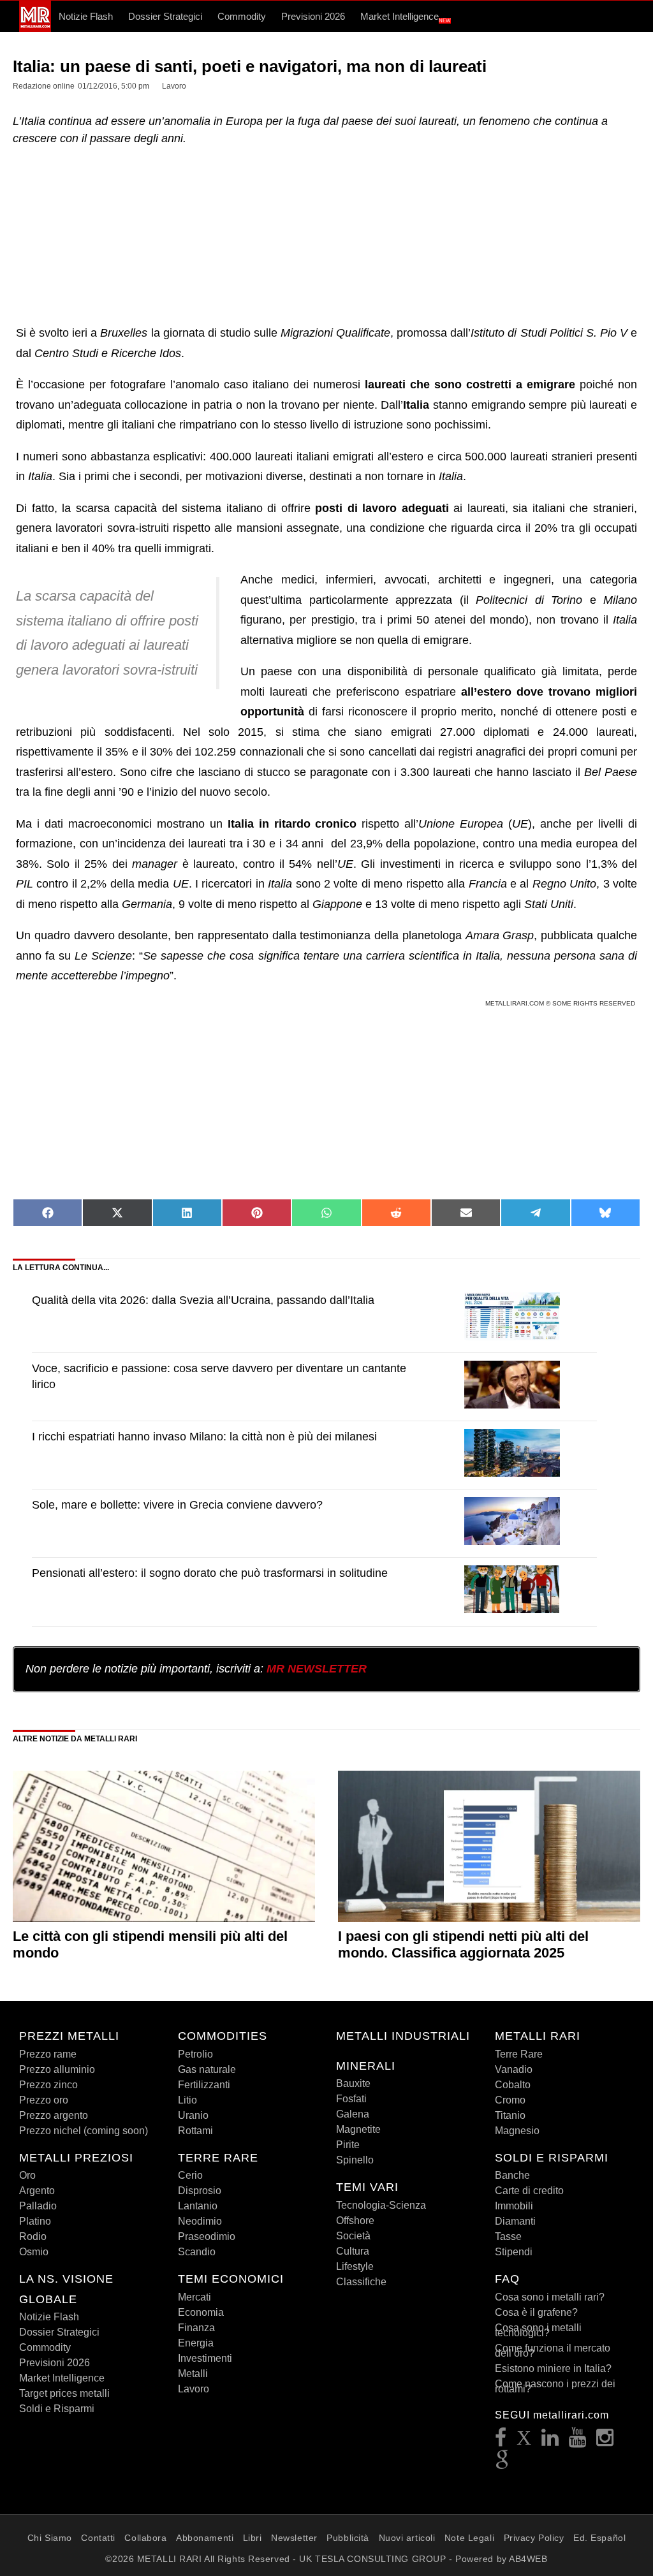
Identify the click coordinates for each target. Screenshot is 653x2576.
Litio (187, 2100)
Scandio (197, 2252)
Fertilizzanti (204, 2085)
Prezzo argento (54, 2115)
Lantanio (198, 2206)
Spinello (355, 2160)
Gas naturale (207, 2069)
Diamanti (515, 2221)
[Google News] (503, 2464)
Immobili (514, 2206)
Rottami (195, 2131)
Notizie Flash (86, 16)
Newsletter (294, 2538)
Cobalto (513, 2085)
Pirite (348, 2145)
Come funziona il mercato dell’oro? (553, 2351)
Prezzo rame (48, 2054)
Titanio (510, 2115)
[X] (524, 2441)
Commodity (242, 16)
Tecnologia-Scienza (381, 2205)
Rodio (33, 2236)
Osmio (34, 2252)
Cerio (190, 2175)
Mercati (194, 2297)
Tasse (508, 2236)
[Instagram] (605, 2441)
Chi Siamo (50, 2538)
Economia (201, 2312)
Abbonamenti (205, 2538)
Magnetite (358, 2129)
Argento (37, 2191)
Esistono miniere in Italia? (553, 2368)
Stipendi (514, 2252)
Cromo (510, 2100)
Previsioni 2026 (313, 16)
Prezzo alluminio (57, 2069)
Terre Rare (519, 2054)
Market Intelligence (406, 17)
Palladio (38, 2206)
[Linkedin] (550, 2441)
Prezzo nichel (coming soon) (84, 2131)
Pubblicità (348, 2538)
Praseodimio (207, 2236)
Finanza (196, 2328)
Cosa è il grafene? (536, 2312)
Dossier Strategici (165, 16)
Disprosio (200, 2191)
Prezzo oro (44, 2100)
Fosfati (351, 2099)
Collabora (145, 2538)
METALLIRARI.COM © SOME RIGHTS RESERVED (561, 1003)
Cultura (353, 2251)
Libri (253, 2538)
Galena (353, 2114)
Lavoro (194, 2389)
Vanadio (514, 2069)
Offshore (355, 2221)
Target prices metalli (64, 2393)
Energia (196, 2343)
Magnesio (517, 2131)
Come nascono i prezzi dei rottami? (555, 2386)
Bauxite (353, 2083)
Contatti (98, 2538)
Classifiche (361, 2282)
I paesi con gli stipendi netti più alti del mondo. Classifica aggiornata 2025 (463, 1944)
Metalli (193, 2374)
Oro (27, 2175)
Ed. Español (599, 2538)
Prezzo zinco (48, 2085)
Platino (35, 2221)
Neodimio (200, 2221)
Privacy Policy (534, 2538)
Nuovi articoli (407, 2538)
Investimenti (205, 2358)
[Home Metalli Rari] (35, 29)
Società (353, 2236)
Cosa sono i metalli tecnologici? (538, 2330)
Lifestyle (355, 2266)
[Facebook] (501, 2441)
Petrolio (195, 2054)
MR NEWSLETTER (317, 1669)
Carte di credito (529, 2191)
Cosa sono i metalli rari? (550, 2297)
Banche (512, 2175)
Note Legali (469, 2538)
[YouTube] (578, 2441)
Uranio (193, 2115)
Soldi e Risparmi (57, 2409)
